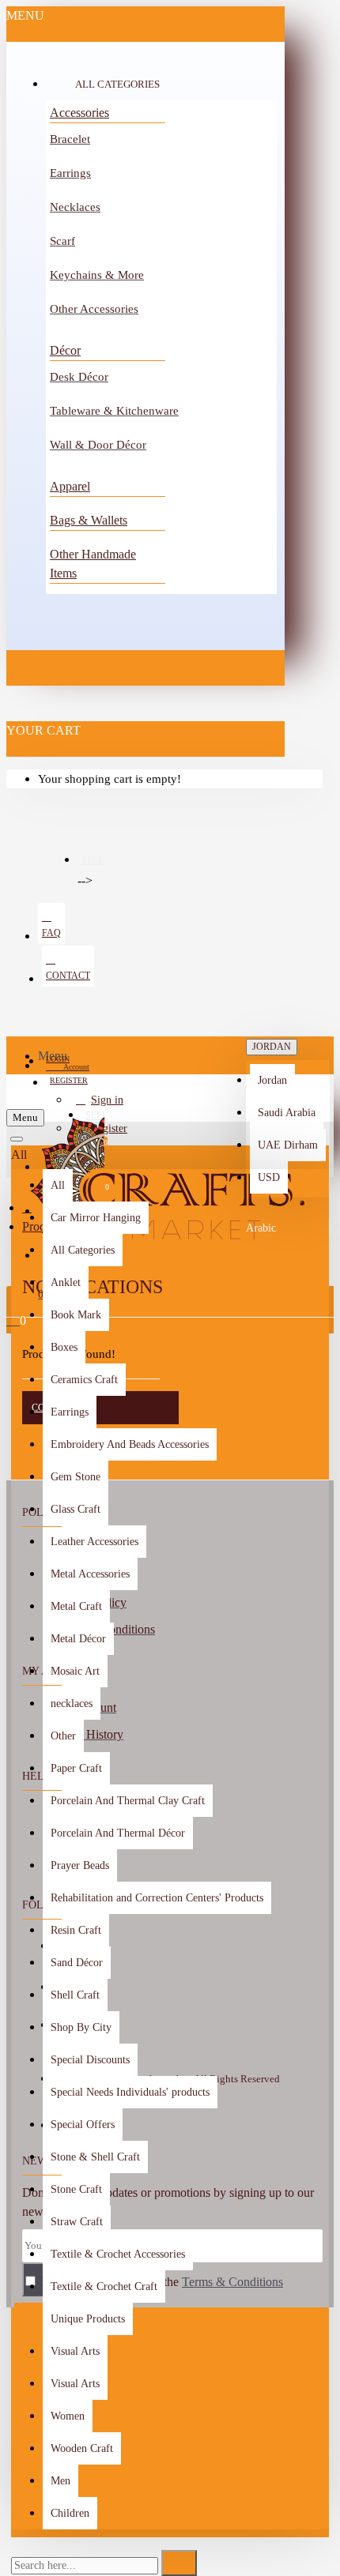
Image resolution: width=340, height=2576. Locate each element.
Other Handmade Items (93, 564)
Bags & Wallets (89, 520)
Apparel (70, 486)
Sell (93, 860)
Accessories (79, 113)
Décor (65, 350)
